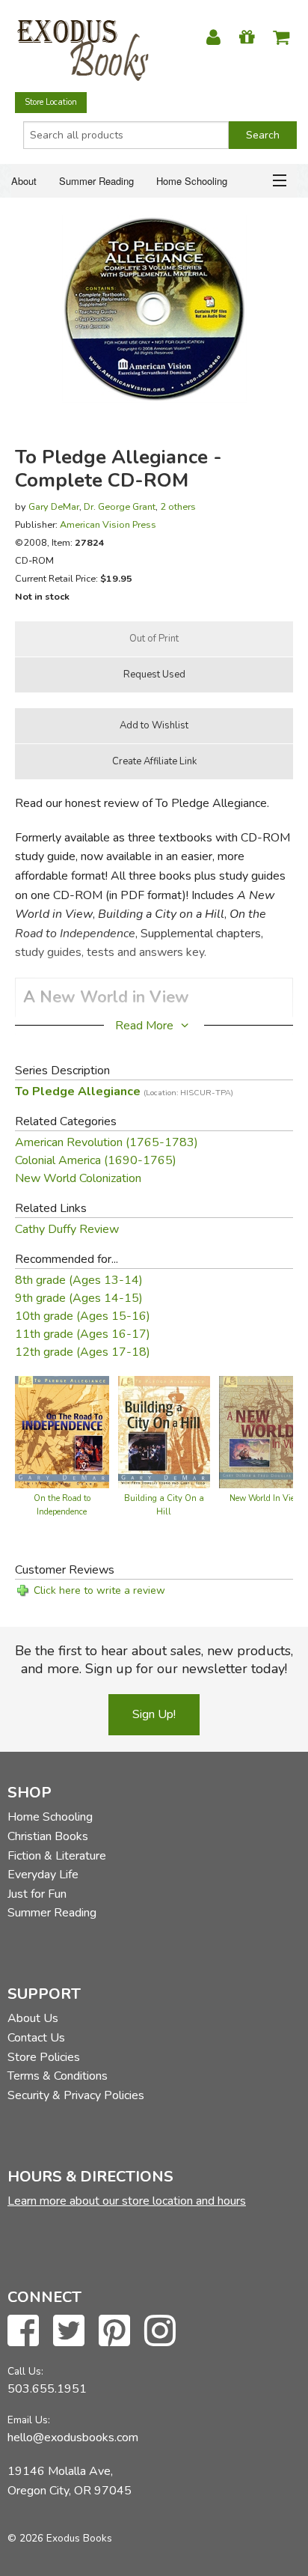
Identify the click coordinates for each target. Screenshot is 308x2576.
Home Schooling (192, 181)
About (24, 181)
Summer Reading (96, 181)
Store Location (51, 102)
